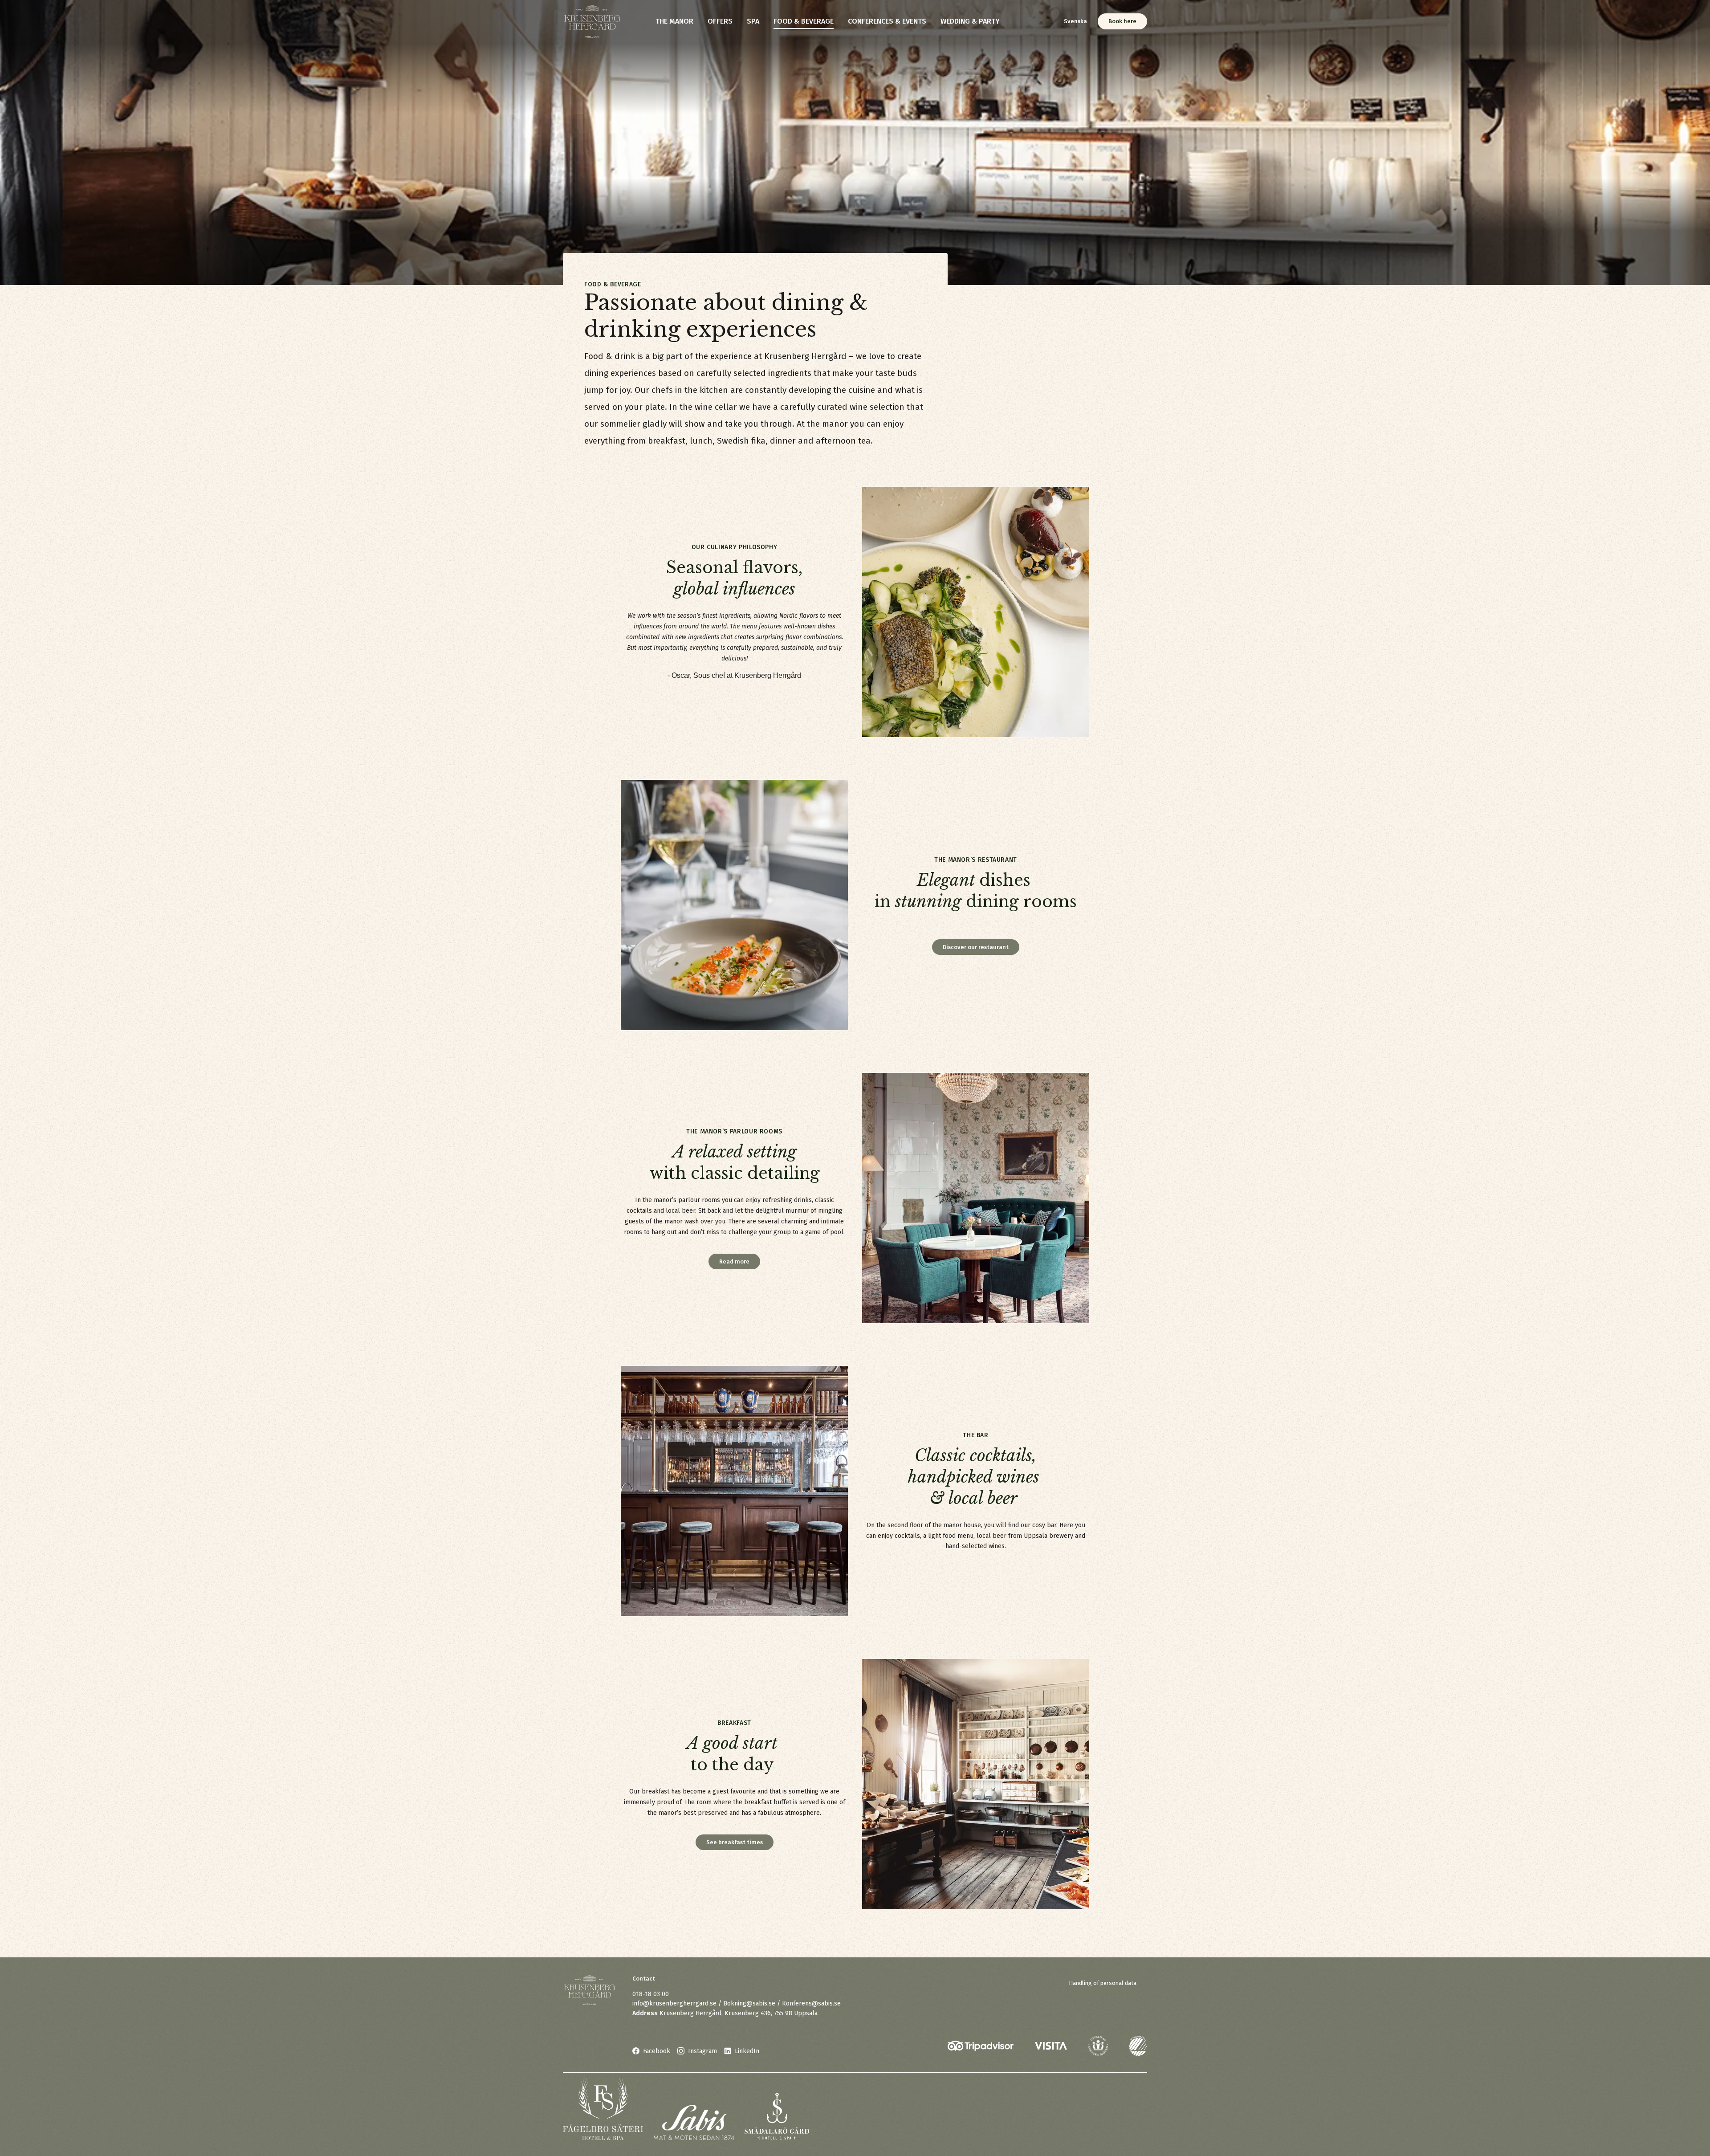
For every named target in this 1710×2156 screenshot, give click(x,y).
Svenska (1075, 21)
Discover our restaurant (976, 947)
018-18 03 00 (651, 1994)
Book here (1122, 21)
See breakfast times (735, 1842)
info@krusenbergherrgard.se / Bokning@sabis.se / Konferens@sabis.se (737, 2003)
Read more (734, 1261)
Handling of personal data (1103, 1983)
